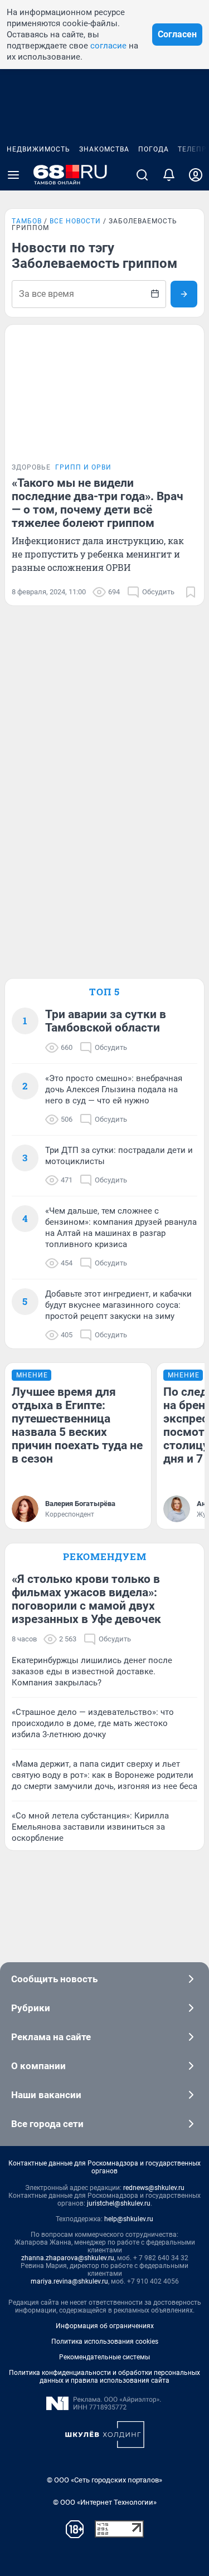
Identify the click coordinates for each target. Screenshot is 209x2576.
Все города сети (47, 2124)
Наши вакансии (46, 2095)
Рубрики (31, 2008)
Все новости (75, 221)
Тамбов (27, 221)
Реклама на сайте (51, 2037)
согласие (108, 46)
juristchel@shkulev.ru (119, 2203)
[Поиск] (142, 175)
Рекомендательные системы (104, 2357)
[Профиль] (196, 175)
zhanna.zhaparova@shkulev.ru (68, 2258)
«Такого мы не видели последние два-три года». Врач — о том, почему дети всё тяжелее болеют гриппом (98, 503)
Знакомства (104, 149)
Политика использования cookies (105, 2342)
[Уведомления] (169, 175)
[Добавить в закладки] (191, 592)
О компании (38, 2066)
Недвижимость (38, 149)
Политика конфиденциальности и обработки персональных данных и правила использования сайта (104, 2377)
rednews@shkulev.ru (154, 2188)
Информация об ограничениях (105, 2326)
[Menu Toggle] (13, 175)
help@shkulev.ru (129, 2219)
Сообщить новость (54, 1979)
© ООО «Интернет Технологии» (105, 2502)
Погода (154, 149)
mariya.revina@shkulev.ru (69, 2281)
